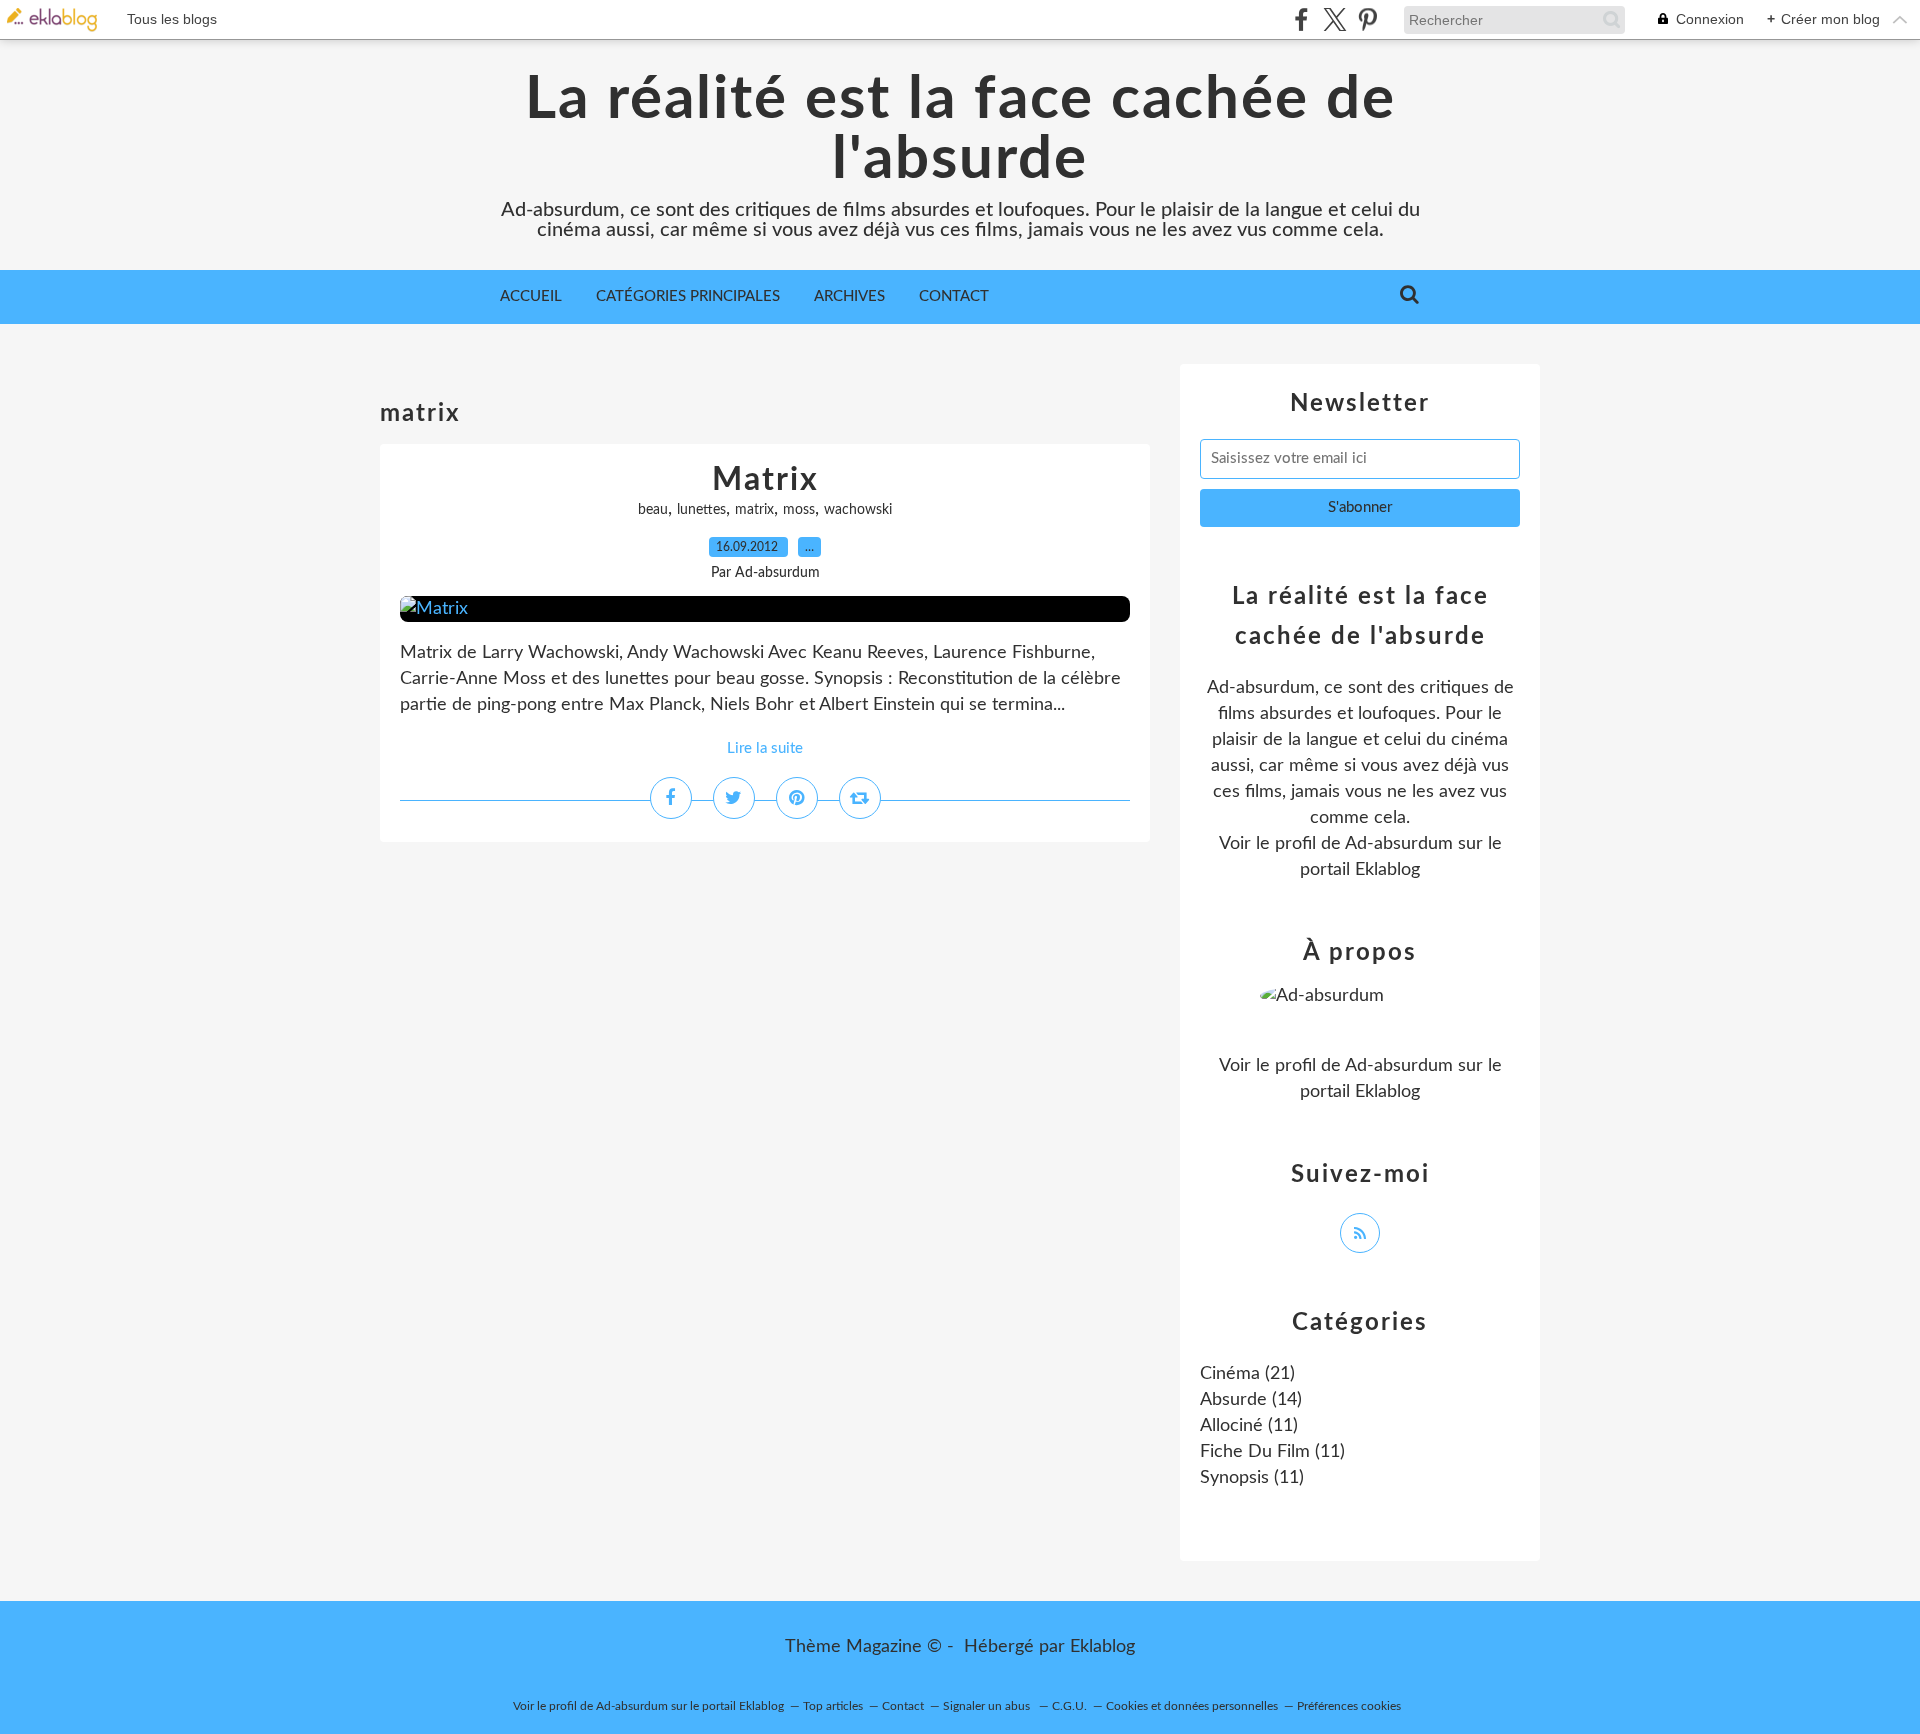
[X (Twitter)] (1334, 19)
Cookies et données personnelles (1192, 1706)
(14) (1251, 1400)
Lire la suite (765, 748)
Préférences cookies (1349, 1706)
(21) (1247, 1374)
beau (653, 510)
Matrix (765, 480)
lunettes (701, 510)
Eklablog (1102, 1647)
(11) (1249, 1426)
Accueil (531, 296)
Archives (849, 296)
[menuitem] (531, 297)
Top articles (833, 1706)
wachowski (858, 510)
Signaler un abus (988, 1706)
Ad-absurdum (1399, 844)
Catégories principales (688, 296)
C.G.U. (1069, 1706)
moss (799, 510)
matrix (754, 510)
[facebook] (1301, 19)
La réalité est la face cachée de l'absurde (960, 130)
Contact (954, 296)
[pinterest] (1367, 19)
